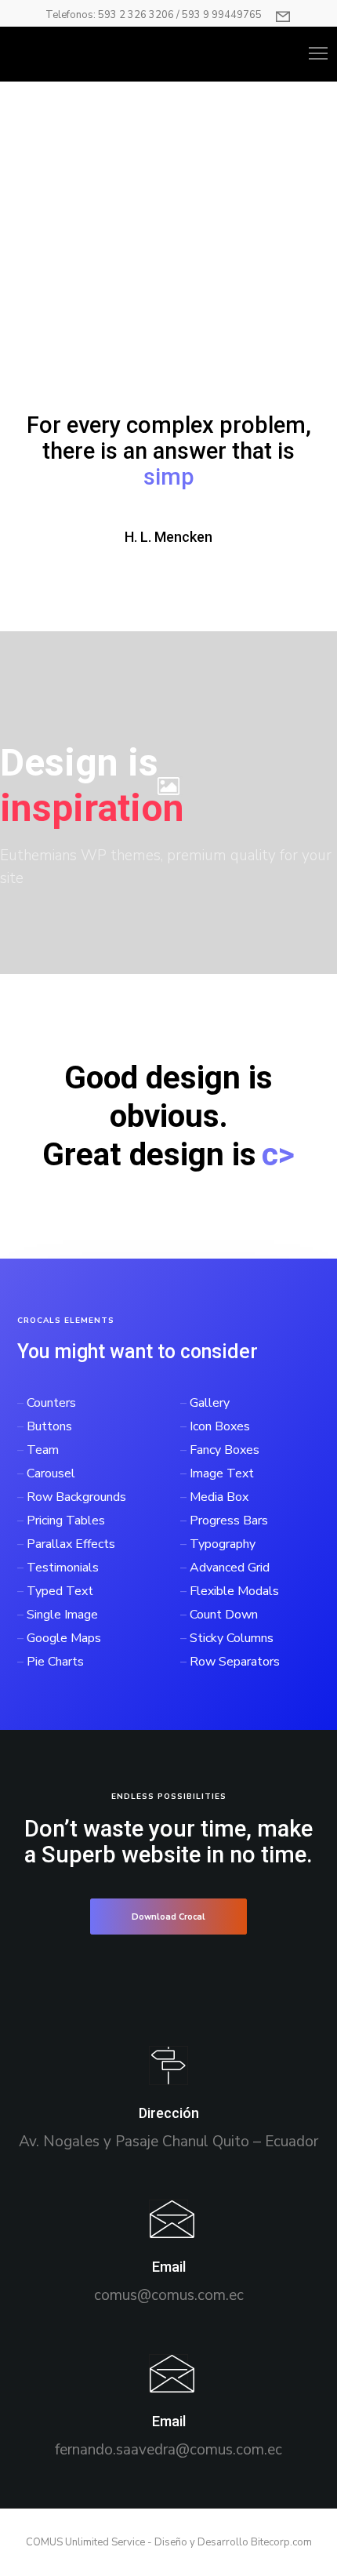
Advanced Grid (230, 1542)
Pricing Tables (66, 1495)
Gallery (210, 1377)
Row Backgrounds (76, 1471)
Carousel (51, 1448)
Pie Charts (55, 1636)
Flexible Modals (234, 1565)
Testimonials (63, 1542)
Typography (223, 1518)
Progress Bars (229, 1495)
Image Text (222, 1448)
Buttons (49, 1401)
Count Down (224, 1589)
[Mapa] (168, 2073)
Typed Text (60, 1565)
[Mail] (168, 2227)
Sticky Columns (232, 1612)
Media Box (219, 1471)
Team (43, 1424)
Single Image (62, 1589)
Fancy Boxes (225, 1424)
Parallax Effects (71, 1518)
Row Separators (235, 1636)
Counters (51, 1377)
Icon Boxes (220, 1401)
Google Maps (64, 1612)
